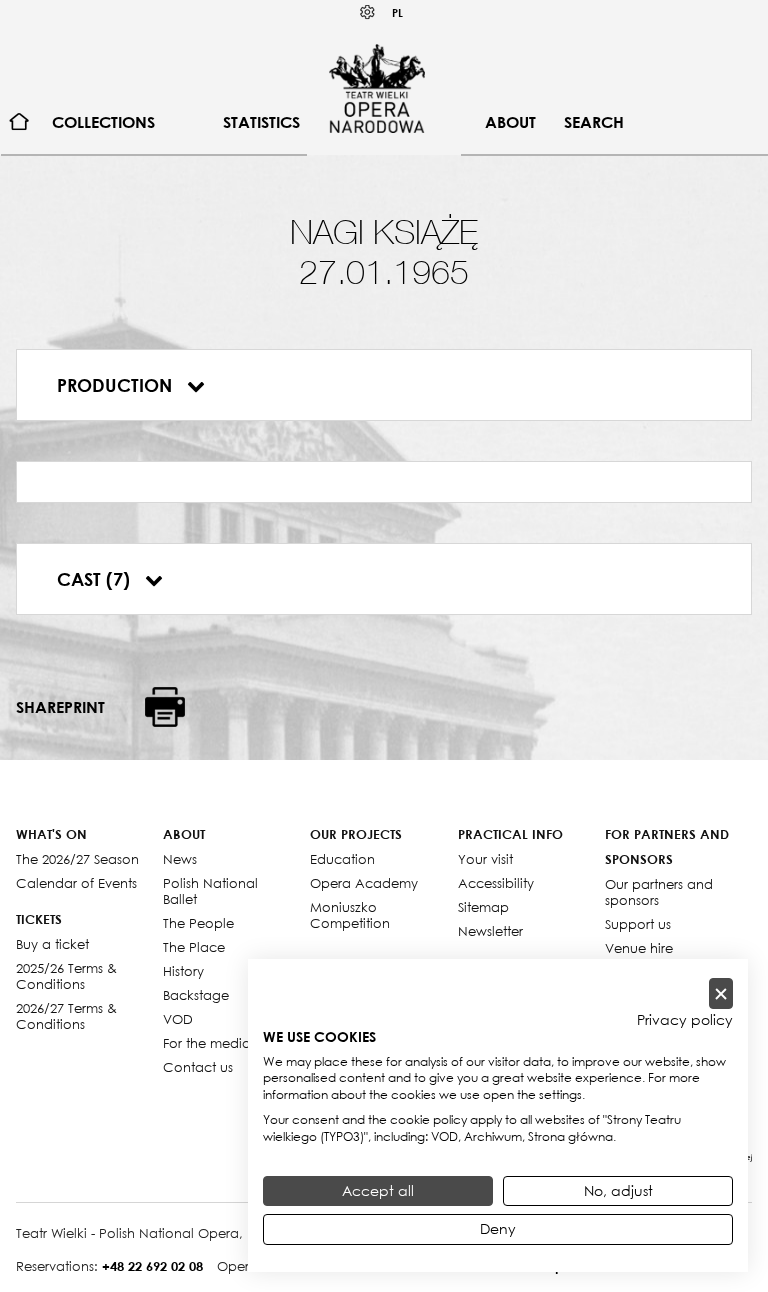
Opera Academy (364, 883)
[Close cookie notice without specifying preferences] (721, 993)
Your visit (485, 859)
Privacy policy (685, 1020)
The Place (194, 947)
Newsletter (490, 931)
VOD (178, 1019)
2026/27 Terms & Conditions (66, 1016)
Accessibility (496, 883)
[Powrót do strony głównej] (377, 88)
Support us (638, 924)
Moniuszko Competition (350, 915)
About (510, 122)
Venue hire (639, 948)
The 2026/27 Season (77, 859)
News (180, 859)
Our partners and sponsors (659, 892)
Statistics (261, 122)
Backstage (196, 995)
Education (342, 859)
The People (198, 923)
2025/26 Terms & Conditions (66, 976)
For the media (207, 1043)
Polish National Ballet (210, 891)
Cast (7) (96, 579)
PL (397, 12)
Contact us (198, 1067)
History (183, 971)
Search (594, 122)
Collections (103, 122)
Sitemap (483, 907)
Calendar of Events (76, 883)
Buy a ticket (52, 944)
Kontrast (368, 12)
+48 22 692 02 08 (152, 1266)
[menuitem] (19, 122)
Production (117, 385)
